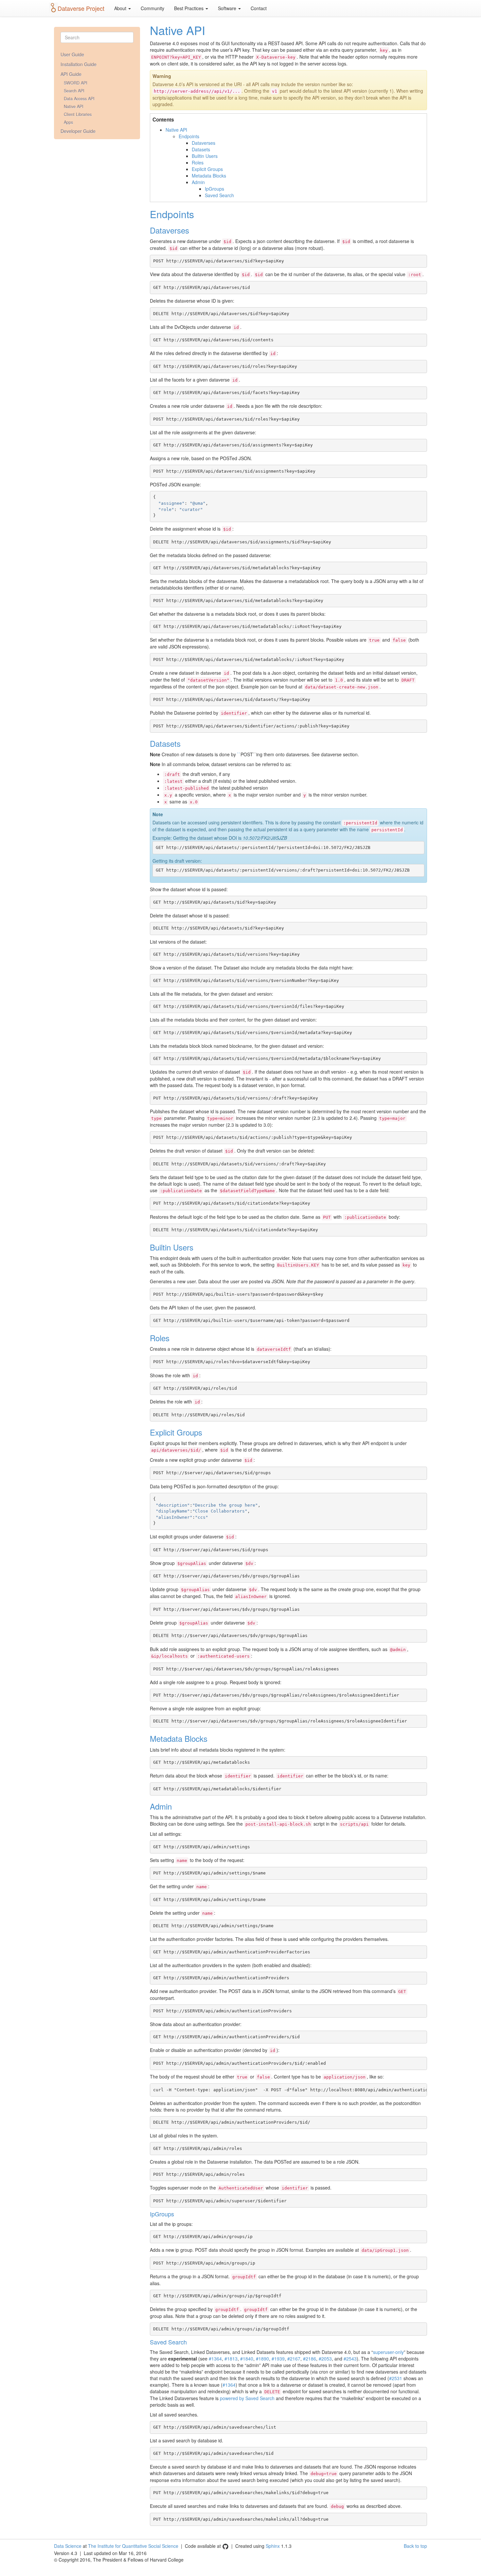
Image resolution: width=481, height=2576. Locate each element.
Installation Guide (79, 64)
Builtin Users (205, 156)
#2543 (350, 2359)
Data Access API (79, 99)
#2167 (294, 2359)
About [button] (121, 8)
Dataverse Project (81, 8)
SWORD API (76, 83)
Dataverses (204, 143)
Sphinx (273, 2546)
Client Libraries (78, 114)
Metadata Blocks (209, 176)
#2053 (325, 2359)
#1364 (215, 2359)
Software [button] (228, 8)
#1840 (247, 2359)
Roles (198, 162)
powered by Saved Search (247, 2398)
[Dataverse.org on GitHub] (225, 2546)
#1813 (231, 2359)
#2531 (396, 2378)
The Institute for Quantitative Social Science (133, 2546)
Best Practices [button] (189, 8)
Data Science (68, 2546)
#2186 (310, 2359)
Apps (68, 122)
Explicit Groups (207, 169)
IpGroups (214, 189)
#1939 (278, 2359)
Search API (74, 91)
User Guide (72, 54)
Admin (198, 182)
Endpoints (189, 136)
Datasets (201, 149)
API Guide (71, 74)
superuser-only (388, 2352)
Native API (74, 106)
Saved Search (219, 195)
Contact (259, 8)
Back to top (415, 2546)
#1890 (262, 2359)
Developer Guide (78, 131)
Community (152, 8)
